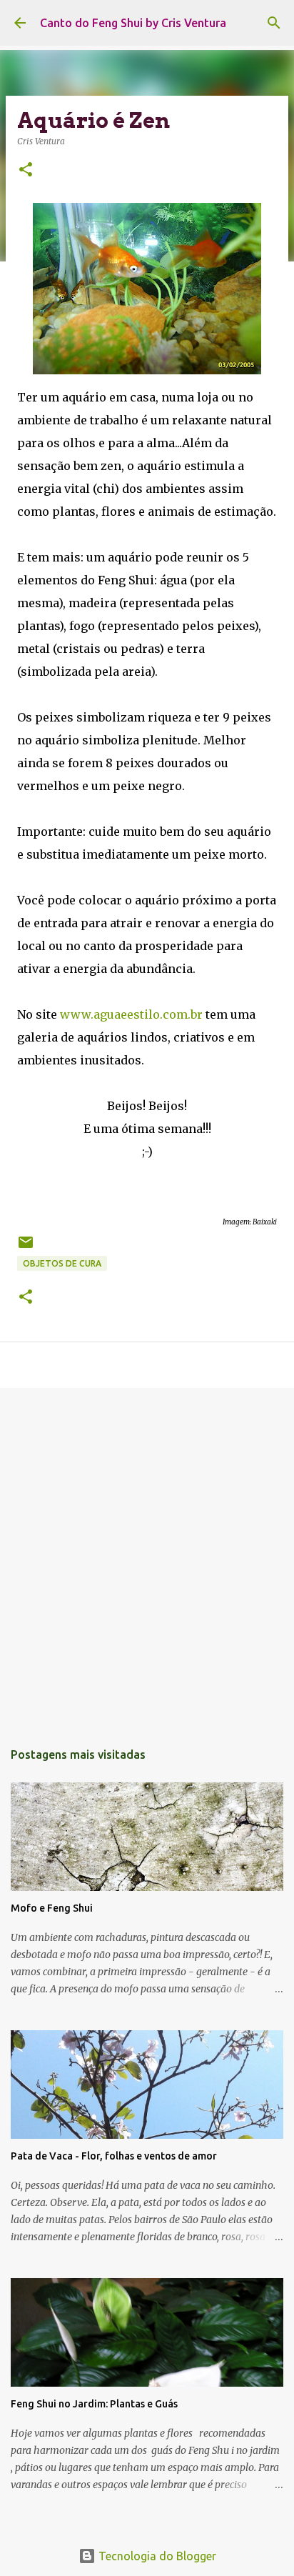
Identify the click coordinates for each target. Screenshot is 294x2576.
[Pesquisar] (274, 23)
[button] (26, 170)
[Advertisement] (147, 1557)
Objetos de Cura (62, 1263)
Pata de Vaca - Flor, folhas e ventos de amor (114, 2156)
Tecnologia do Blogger (156, 2556)
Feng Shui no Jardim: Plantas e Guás (94, 2404)
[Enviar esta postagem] (26, 1248)
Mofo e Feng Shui (52, 1908)
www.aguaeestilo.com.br (131, 1014)
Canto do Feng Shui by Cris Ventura (133, 23)
